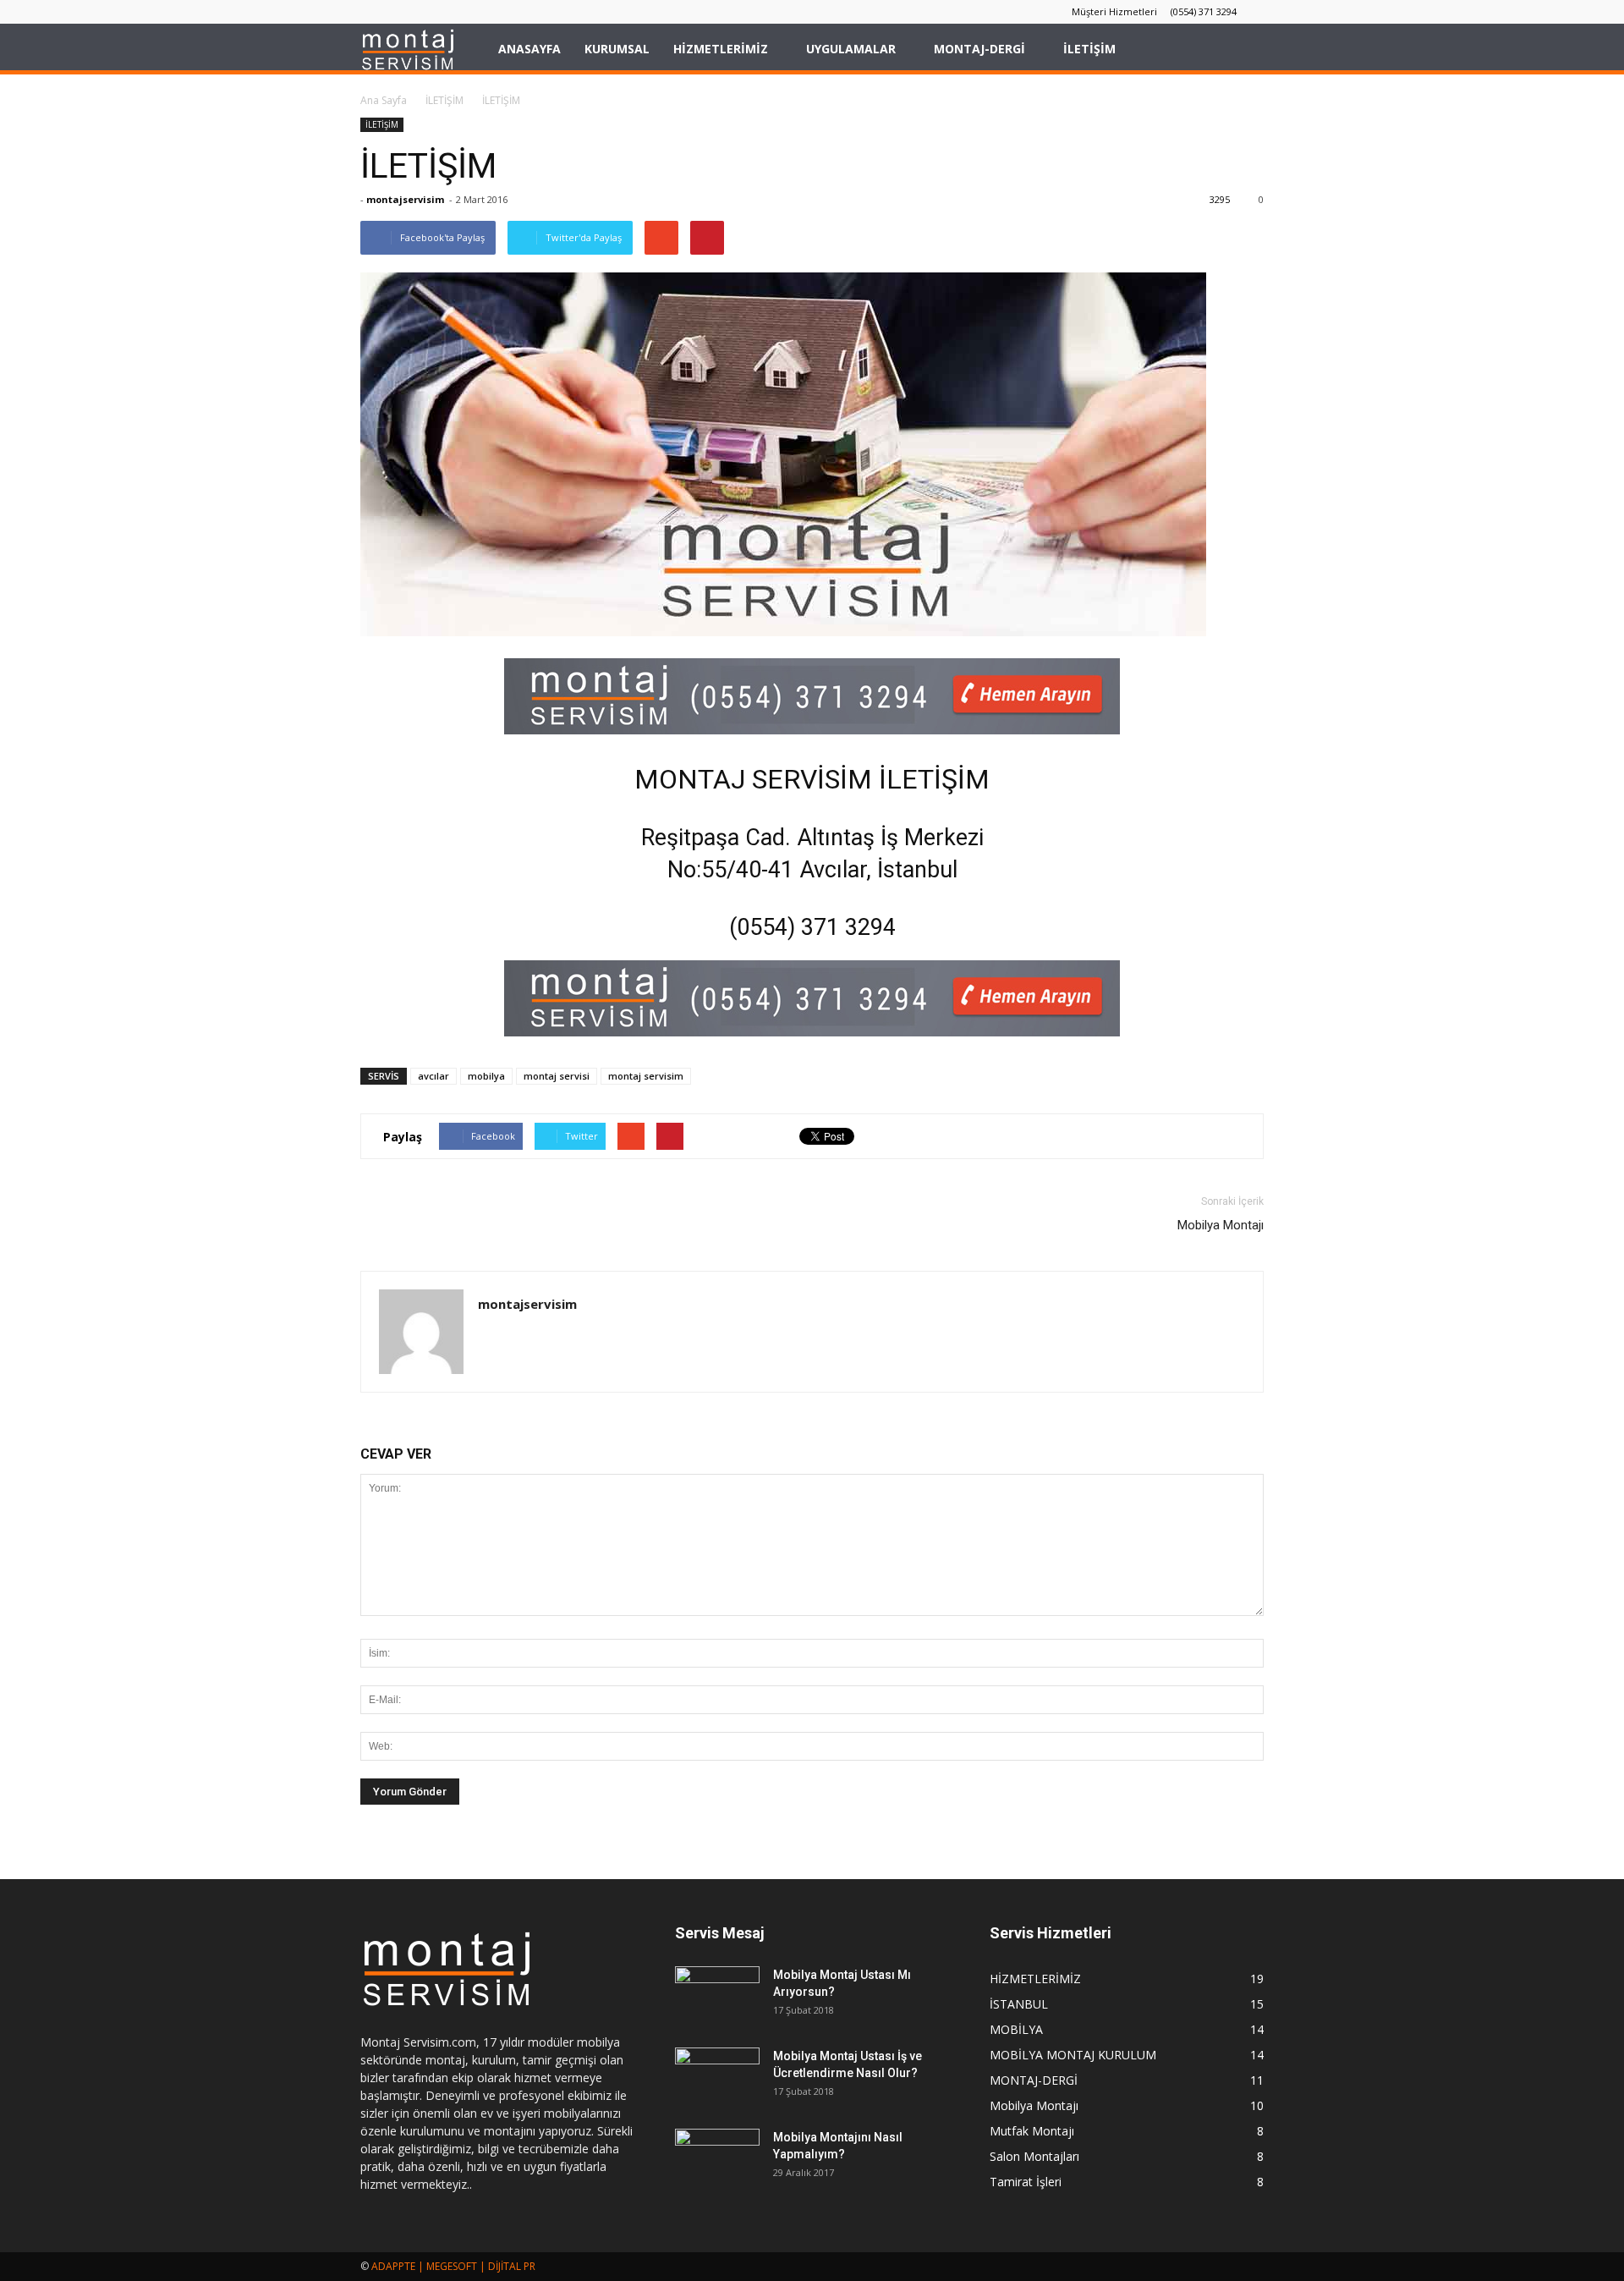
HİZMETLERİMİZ (721, 49)
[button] (1243, 49)
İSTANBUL (1019, 2004)
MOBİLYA (1016, 2029)
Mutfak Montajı (1032, 2131)
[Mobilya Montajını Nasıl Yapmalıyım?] (717, 2158)
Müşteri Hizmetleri (1114, 11)
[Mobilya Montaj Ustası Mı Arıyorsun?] (717, 1996)
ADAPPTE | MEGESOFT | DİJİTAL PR (453, 2266)
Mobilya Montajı (1221, 1225)
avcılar (433, 1076)
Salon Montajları (1034, 2156)
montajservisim (405, 199)
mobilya (486, 1076)
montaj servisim (646, 1076)
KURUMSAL (617, 49)
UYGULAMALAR (851, 49)
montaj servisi (557, 1076)
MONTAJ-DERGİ (979, 49)
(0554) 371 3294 (1204, 11)
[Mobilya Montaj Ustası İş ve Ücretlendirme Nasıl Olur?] (717, 2077)
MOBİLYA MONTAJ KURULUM (1073, 2055)
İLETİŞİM (1089, 49)
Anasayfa (529, 49)
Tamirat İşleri (1026, 2182)
